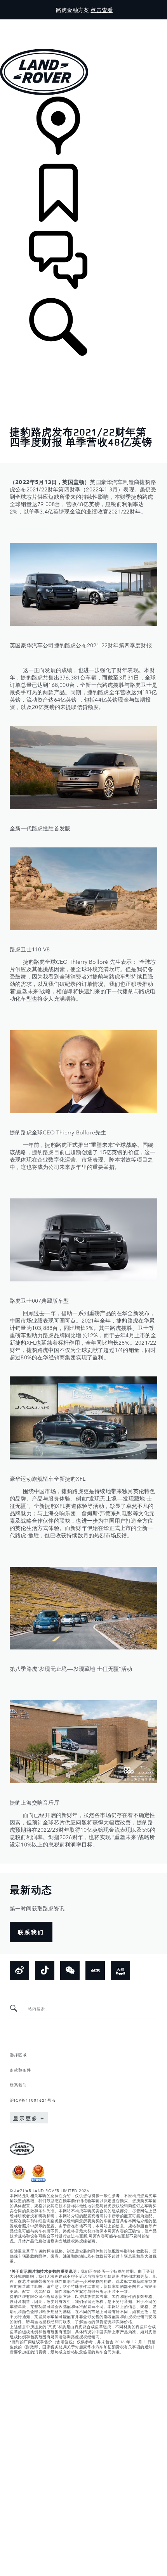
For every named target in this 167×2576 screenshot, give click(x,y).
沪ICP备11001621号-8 (33, 2100)
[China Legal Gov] (19, 2180)
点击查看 (102, 10)
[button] (83, 23)
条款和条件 (20, 2069)
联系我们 (18, 2085)
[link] (83, 130)
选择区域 (18, 2054)
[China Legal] (38, 2180)
